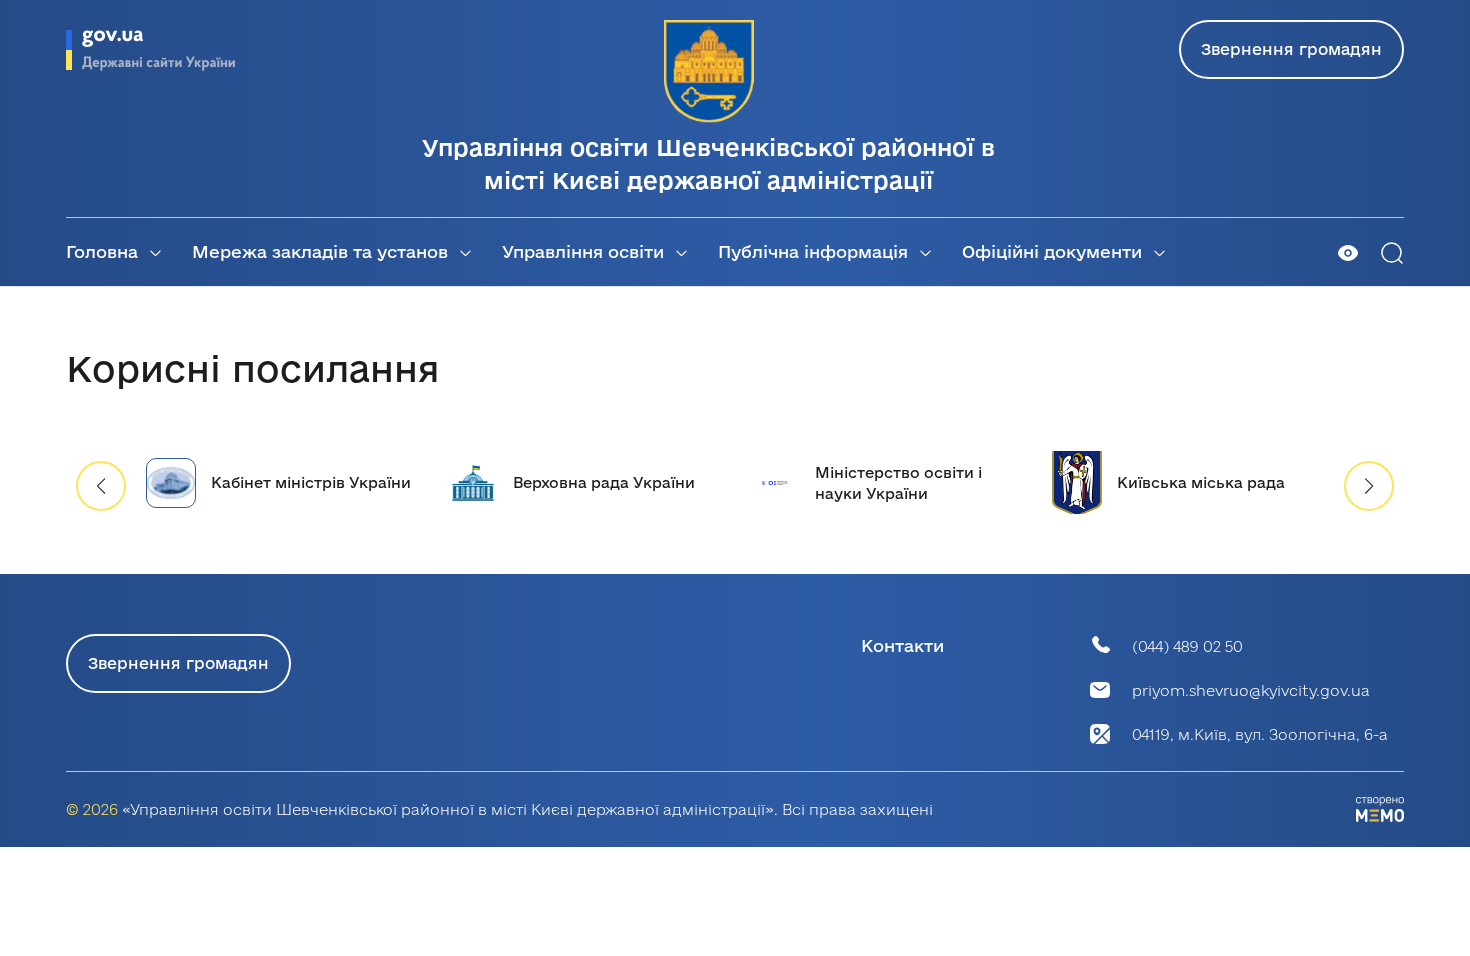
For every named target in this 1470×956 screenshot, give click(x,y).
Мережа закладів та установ (320, 251)
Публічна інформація (813, 251)
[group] (282, 482)
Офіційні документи (1052, 251)
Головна (102, 251)
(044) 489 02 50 (1187, 646)
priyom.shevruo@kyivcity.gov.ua (1251, 690)
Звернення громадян (1291, 49)
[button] (1369, 486)
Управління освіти (583, 251)
